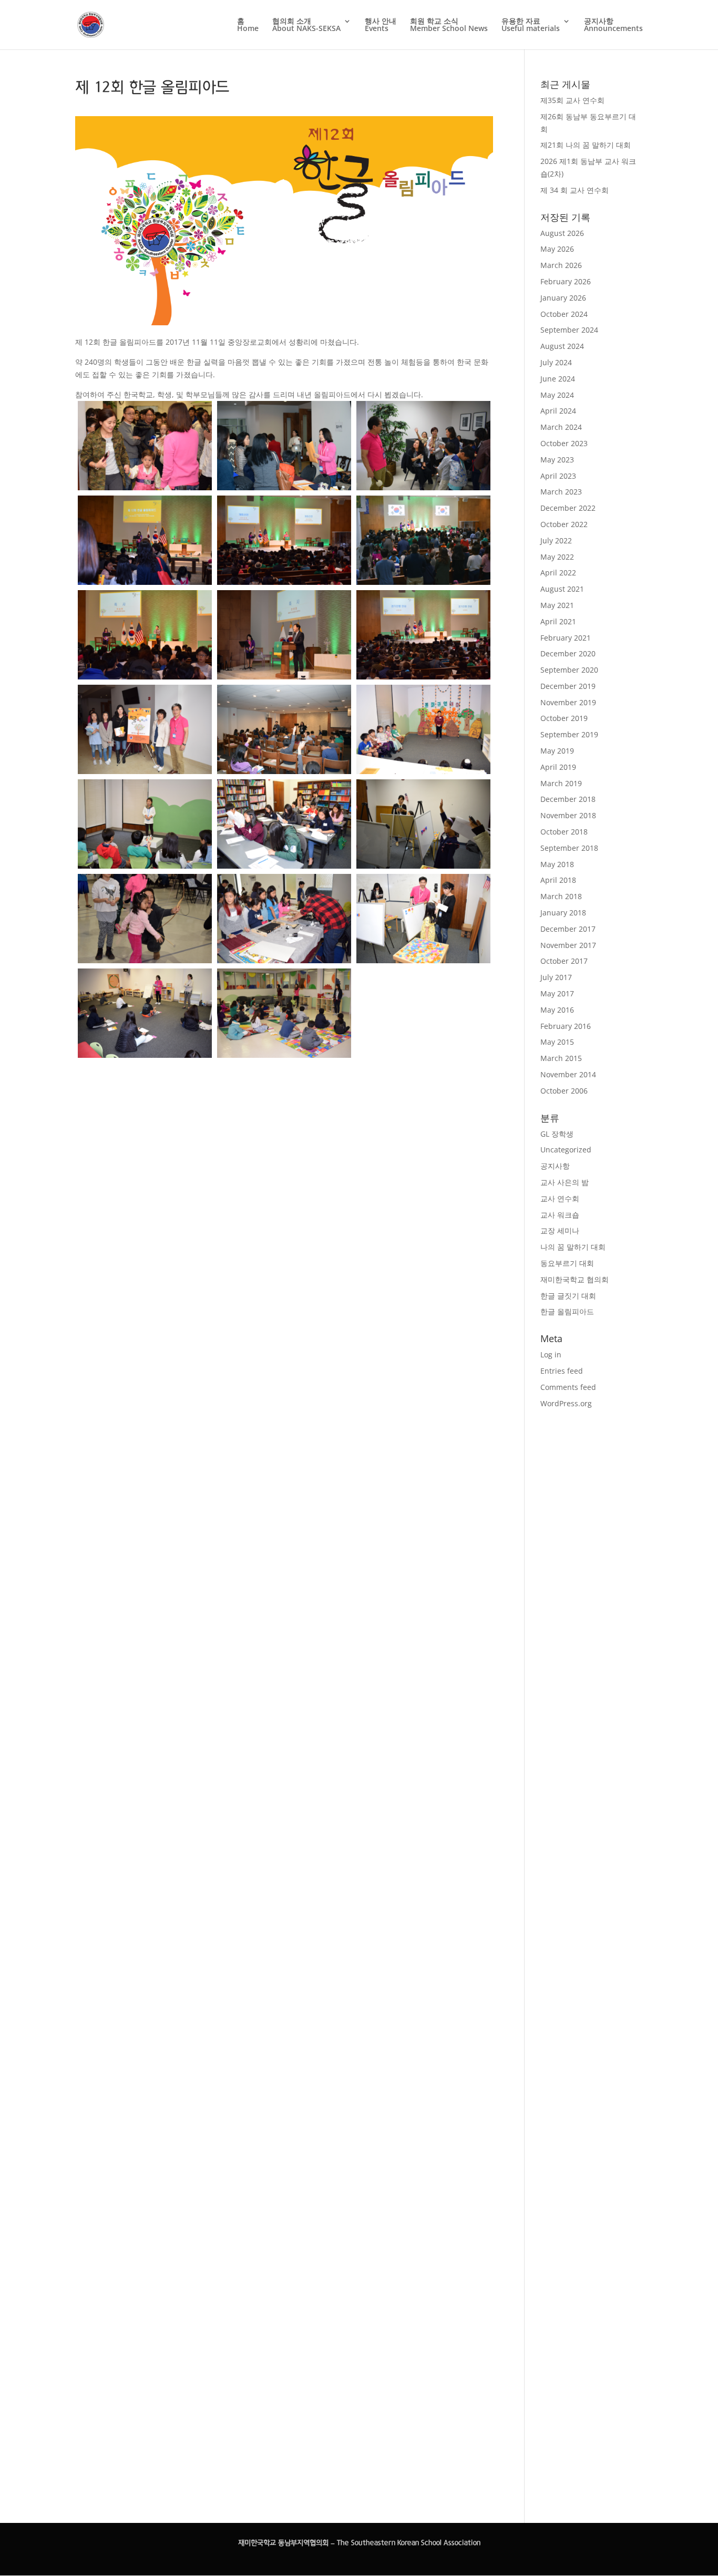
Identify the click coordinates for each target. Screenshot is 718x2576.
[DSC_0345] (145, 1826)
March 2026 (561, 265)
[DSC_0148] (423, 919)
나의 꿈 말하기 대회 (573, 1247)
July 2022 (556, 540)
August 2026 (562, 233)
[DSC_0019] (423, 446)
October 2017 (564, 961)
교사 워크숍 (560, 1215)
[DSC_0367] (145, 1966)
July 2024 (556, 362)
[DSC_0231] (145, 1269)
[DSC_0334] (423, 1732)
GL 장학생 (557, 1134)
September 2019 (569, 734)
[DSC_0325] (284, 1687)
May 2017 (557, 993)
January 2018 (563, 913)
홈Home (248, 25)
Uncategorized (566, 1150)
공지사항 (555, 1166)
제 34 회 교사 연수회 (575, 190)
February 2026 (566, 281)
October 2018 (564, 832)
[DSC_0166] (145, 1013)
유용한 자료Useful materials (531, 25)
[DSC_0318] (145, 1687)
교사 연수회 (560, 1198)
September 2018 (569, 848)
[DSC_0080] (423, 729)
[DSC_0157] (145, 446)
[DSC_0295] (145, 1548)
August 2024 (562, 346)
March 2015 (561, 1058)
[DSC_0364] (423, 1871)
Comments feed (568, 1387)
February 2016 (566, 1026)
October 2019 (564, 718)
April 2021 (558, 621)
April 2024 (558, 411)
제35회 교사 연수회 (572, 100)
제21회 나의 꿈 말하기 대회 (586, 145)
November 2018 (568, 815)
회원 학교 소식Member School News (449, 25)
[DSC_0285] (423, 1453)
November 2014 (568, 1074)
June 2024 (558, 379)
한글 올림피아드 (567, 1311)
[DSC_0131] (284, 919)
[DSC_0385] (284, 1966)
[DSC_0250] (145, 1409)
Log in (551, 1354)
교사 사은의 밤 (565, 1182)
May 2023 (557, 460)
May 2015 (557, 1042)
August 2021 (562, 589)
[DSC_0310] (423, 1593)
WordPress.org (566, 1403)
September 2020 (569, 670)
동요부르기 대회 (567, 1263)
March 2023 (561, 492)
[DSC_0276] (284, 1409)
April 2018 (558, 880)
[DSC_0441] (145, 2244)
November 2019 (568, 702)
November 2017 (568, 945)
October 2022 (564, 524)
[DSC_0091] (423, 824)
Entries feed (562, 1371)
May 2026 (557, 249)
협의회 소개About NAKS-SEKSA (306, 25)
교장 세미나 (560, 1230)
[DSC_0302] (284, 1548)
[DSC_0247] (423, 1314)
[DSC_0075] (284, 729)
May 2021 (557, 605)
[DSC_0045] (145, 635)
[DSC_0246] (284, 1269)
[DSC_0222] (284, 1130)
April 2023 (558, 476)
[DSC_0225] (423, 1175)
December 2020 (568, 653)
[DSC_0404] (145, 2105)
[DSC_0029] (145, 540)
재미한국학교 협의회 (575, 1279)
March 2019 (561, 783)
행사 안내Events (381, 25)
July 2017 (556, 977)
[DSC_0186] (145, 1130)
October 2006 (564, 1091)
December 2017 (568, 929)
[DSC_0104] (145, 919)
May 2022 (557, 557)
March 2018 (561, 896)
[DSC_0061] (423, 635)
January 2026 (563, 298)
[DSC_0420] (284, 2105)
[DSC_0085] (145, 824)
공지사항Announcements (613, 25)
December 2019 (568, 686)
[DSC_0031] (284, 540)
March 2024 (561, 427)
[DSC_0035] (423, 540)
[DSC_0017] (284, 446)
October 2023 (564, 443)
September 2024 (569, 330)
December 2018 (568, 799)
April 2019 (558, 767)
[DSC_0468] (145, 2383)
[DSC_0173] (284, 1013)
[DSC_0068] (145, 729)
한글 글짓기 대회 (568, 1296)
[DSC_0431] (423, 2150)
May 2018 (557, 864)
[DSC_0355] (284, 1826)
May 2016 (557, 1010)
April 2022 (558, 573)
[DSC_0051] (284, 635)
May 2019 (557, 751)
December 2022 (568, 508)
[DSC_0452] (284, 2244)
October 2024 (564, 314)
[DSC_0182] (423, 1035)
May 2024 (557, 395)
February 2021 (566, 638)
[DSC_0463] (423, 2289)
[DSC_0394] (423, 2010)
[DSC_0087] (284, 824)
